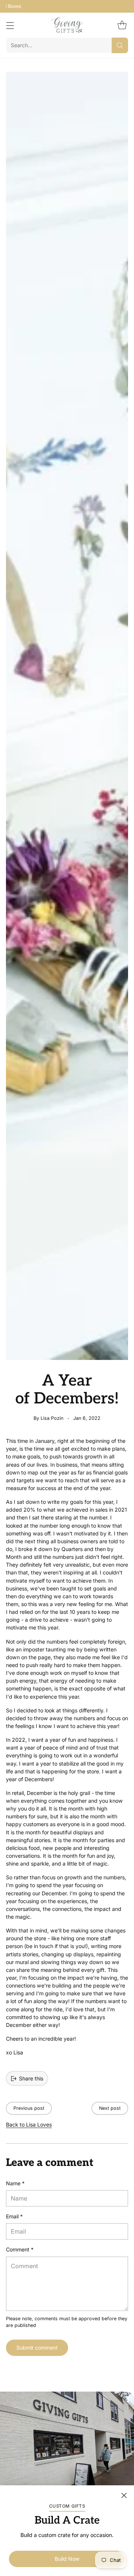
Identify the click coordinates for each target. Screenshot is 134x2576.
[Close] (124, 2495)
